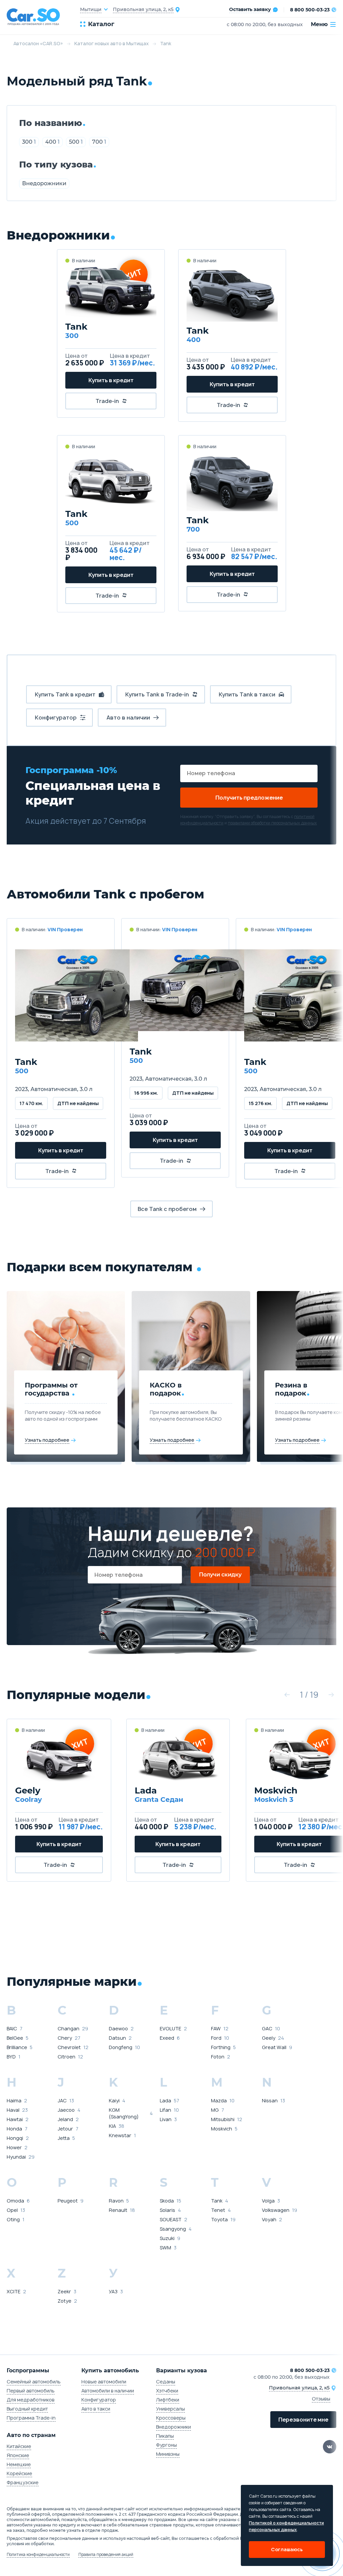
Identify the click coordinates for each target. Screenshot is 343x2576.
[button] (287, 1695)
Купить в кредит (111, 380)
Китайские (19, 2446)
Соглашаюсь (287, 2549)
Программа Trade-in (31, 2418)
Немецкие (19, 2464)
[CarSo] (37, 17)
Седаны (166, 2382)
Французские (23, 2482)
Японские (18, 2455)
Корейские (19, 2473)
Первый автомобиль (31, 2391)
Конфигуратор (99, 2400)
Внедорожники (44, 183)
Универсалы (170, 2409)
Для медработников (31, 2400)
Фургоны (166, 2445)
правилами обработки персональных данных (272, 823)
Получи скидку (220, 1575)
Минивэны (168, 2454)
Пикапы (165, 2436)
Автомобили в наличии (108, 2391)
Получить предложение (249, 798)
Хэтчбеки (167, 2391)
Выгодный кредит (27, 2409)
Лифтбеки (168, 2400)
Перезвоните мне (303, 2420)
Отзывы (321, 2399)
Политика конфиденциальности (38, 2555)
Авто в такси (96, 2409)
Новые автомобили (104, 2382)
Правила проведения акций (106, 2555)
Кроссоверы (171, 2418)
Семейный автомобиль (34, 2382)
